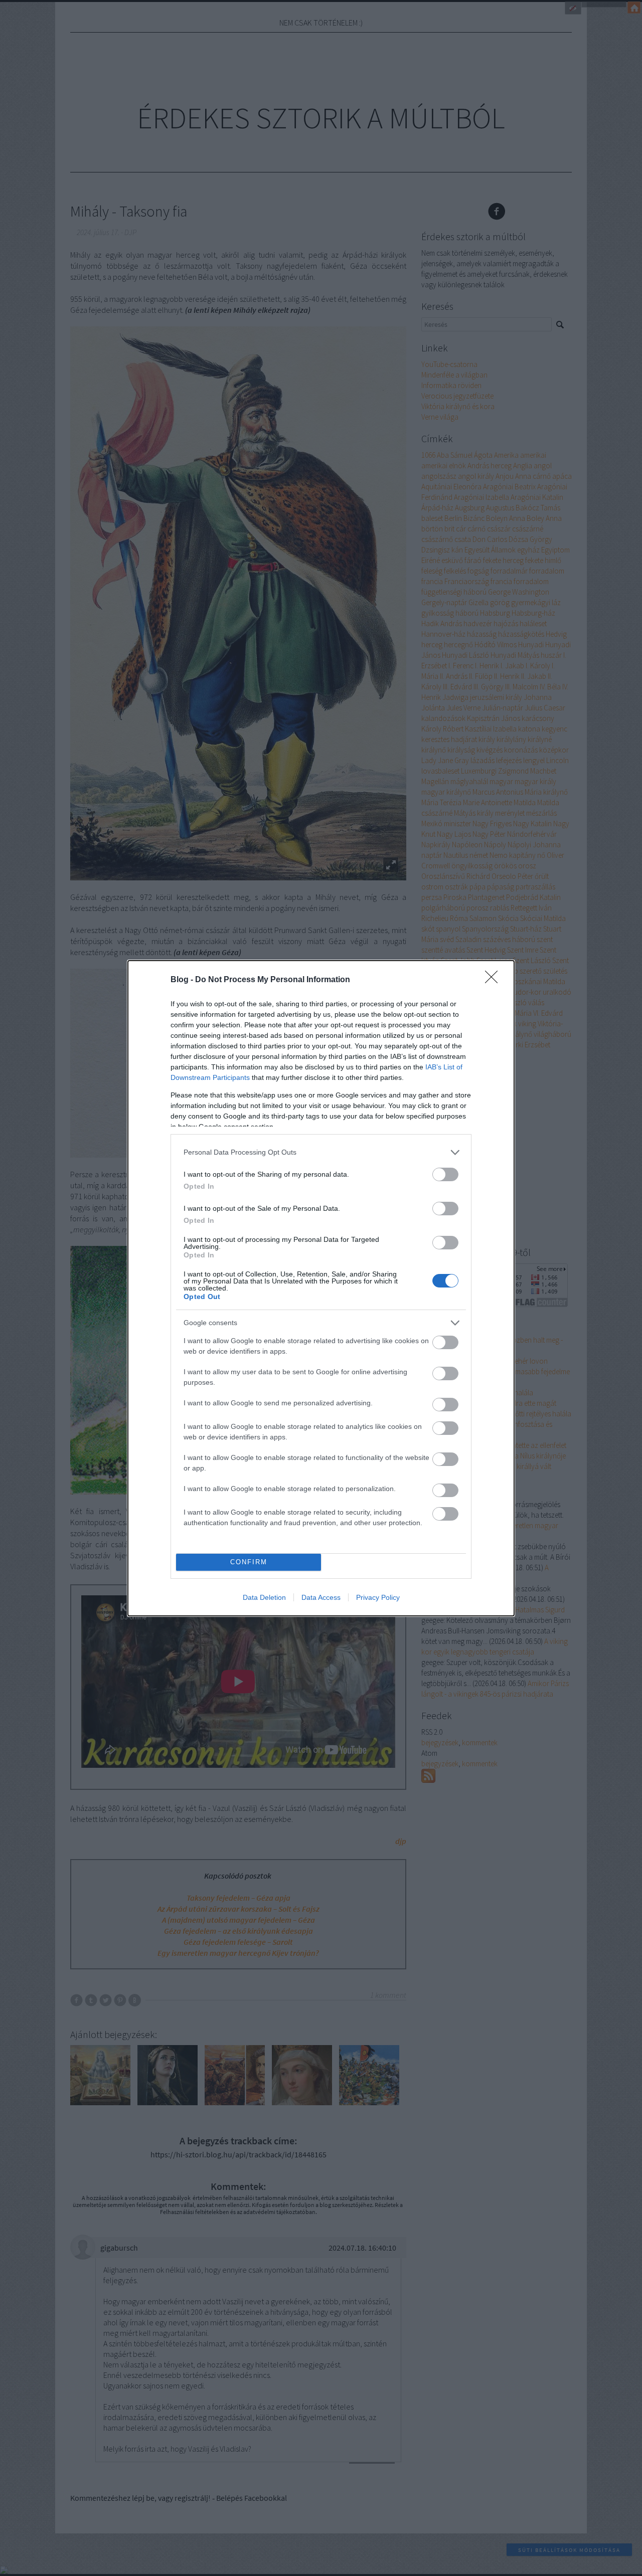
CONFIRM (249, 1562)
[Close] (495, 980)
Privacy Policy (378, 1597)
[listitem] (321, 1152)
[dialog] (321, 1288)
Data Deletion (264, 1597)
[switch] (445, 1174)
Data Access (321, 1597)
